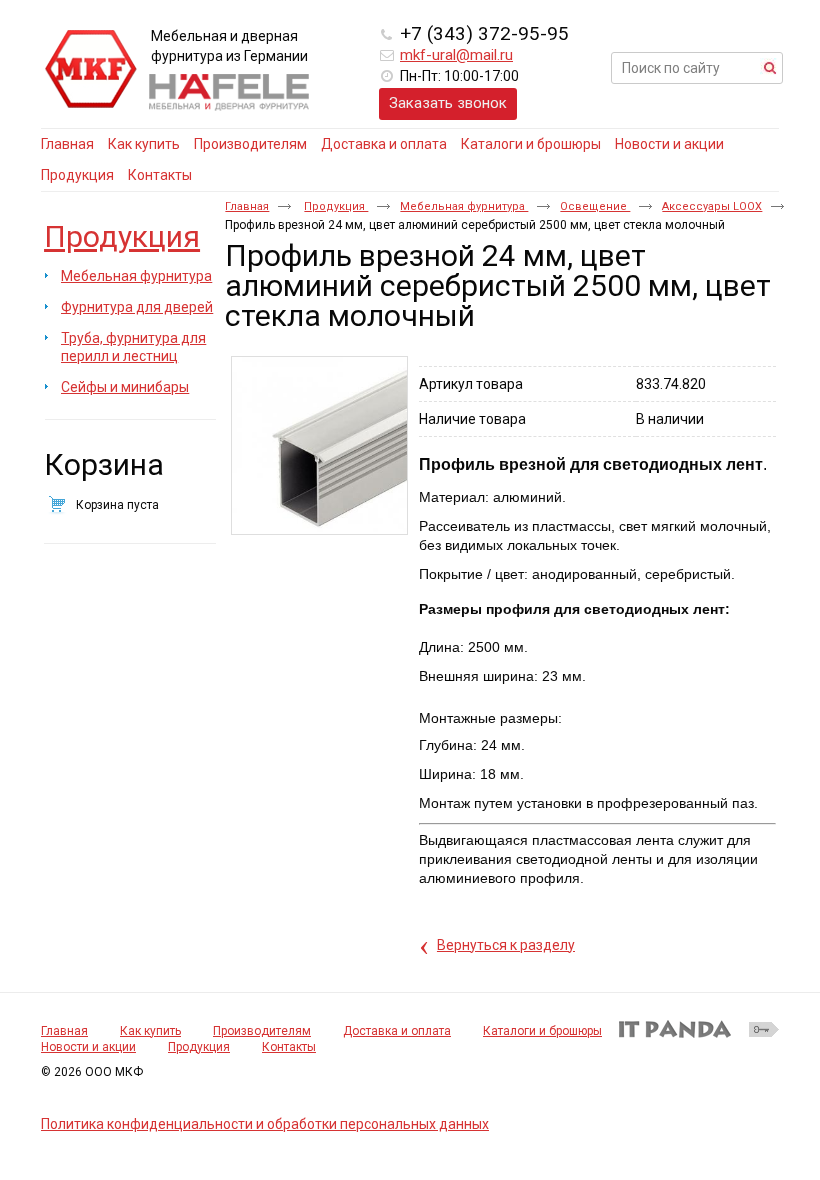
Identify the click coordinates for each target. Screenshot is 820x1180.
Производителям (262, 1031)
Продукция (122, 236)
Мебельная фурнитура (464, 206)
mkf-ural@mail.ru (456, 55)
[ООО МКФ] (91, 70)
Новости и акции (88, 1047)
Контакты (289, 1047)
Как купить (150, 1031)
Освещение (595, 206)
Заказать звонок (448, 103)
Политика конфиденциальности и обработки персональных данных (265, 1124)
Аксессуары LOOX (712, 206)
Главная (247, 206)
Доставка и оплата (397, 1031)
